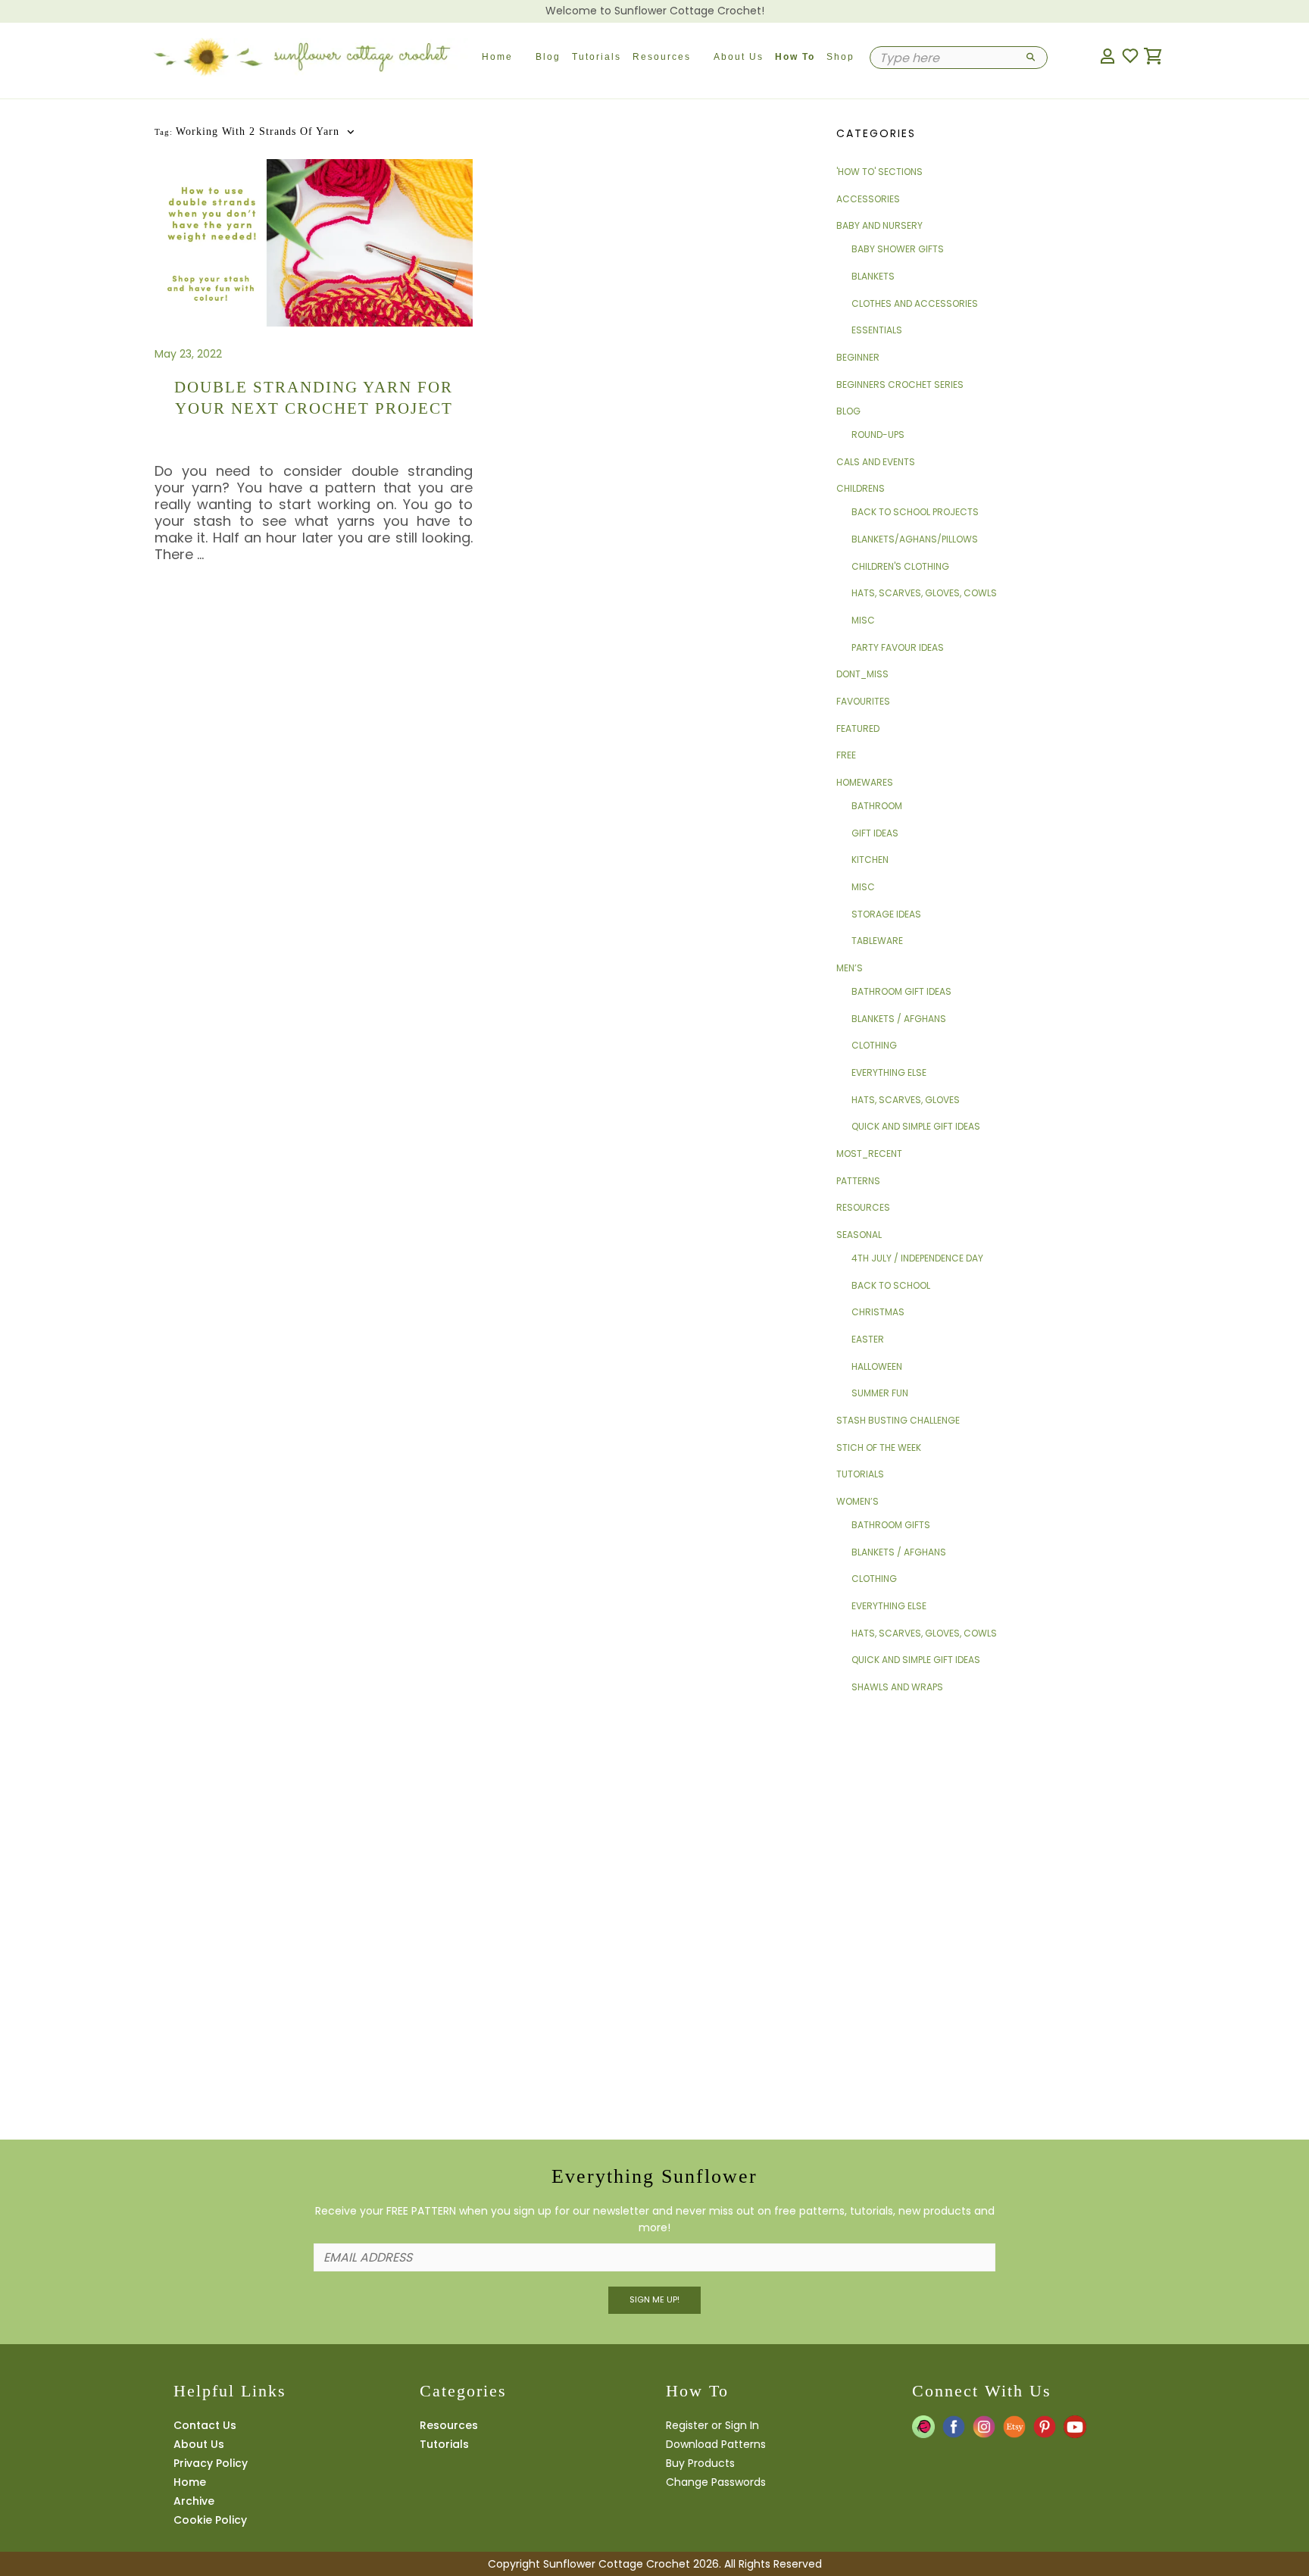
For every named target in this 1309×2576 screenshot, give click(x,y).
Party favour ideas (898, 647)
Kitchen (870, 860)
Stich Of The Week (879, 1447)
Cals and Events (876, 462)
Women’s (858, 1501)
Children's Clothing (900, 566)
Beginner (858, 357)
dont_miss (862, 674)
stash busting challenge (898, 1420)
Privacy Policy (211, 2463)
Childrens (861, 488)
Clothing (874, 1045)
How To (795, 57)
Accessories (868, 199)
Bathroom (877, 806)
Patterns (858, 1181)
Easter (868, 1339)
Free (846, 755)
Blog (548, 57)
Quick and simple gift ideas (916, 1126)
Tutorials (597, 57)
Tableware (877, 941)
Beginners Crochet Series (900, 385)
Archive (194, 2501)
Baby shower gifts (898, 249)
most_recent (869, 1154)
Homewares (865, 782)
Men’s (850, 968)
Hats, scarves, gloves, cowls (924, 593)
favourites (863, 701)
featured (858, 728)
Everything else (889, 1072)
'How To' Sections (879, 172)
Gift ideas (875, 833)
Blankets (873, 276)
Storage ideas (886, 914)
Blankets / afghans (899, 1019)
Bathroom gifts (891, 1525)
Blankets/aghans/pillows (915, 539)
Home (497, 57)
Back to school (891, 1285)
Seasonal (859, 1235)
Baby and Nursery (879, 225)
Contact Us (205, 2425)
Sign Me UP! (654, 2299)
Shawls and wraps (897, 1687)
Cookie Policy (210, 2520)
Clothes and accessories (915, 303)
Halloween (877, 1366)
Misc (863, 620)
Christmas (878, 1312)
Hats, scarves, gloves (906, 1100)
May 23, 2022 (188, 354)
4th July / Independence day (917, 1258)
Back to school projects (915, 512)
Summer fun (880, 1393)
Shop (840, 57)
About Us (739, 57)
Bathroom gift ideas (901, 991)
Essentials (877, 330)
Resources (662, 57)
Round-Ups (878, 435)
